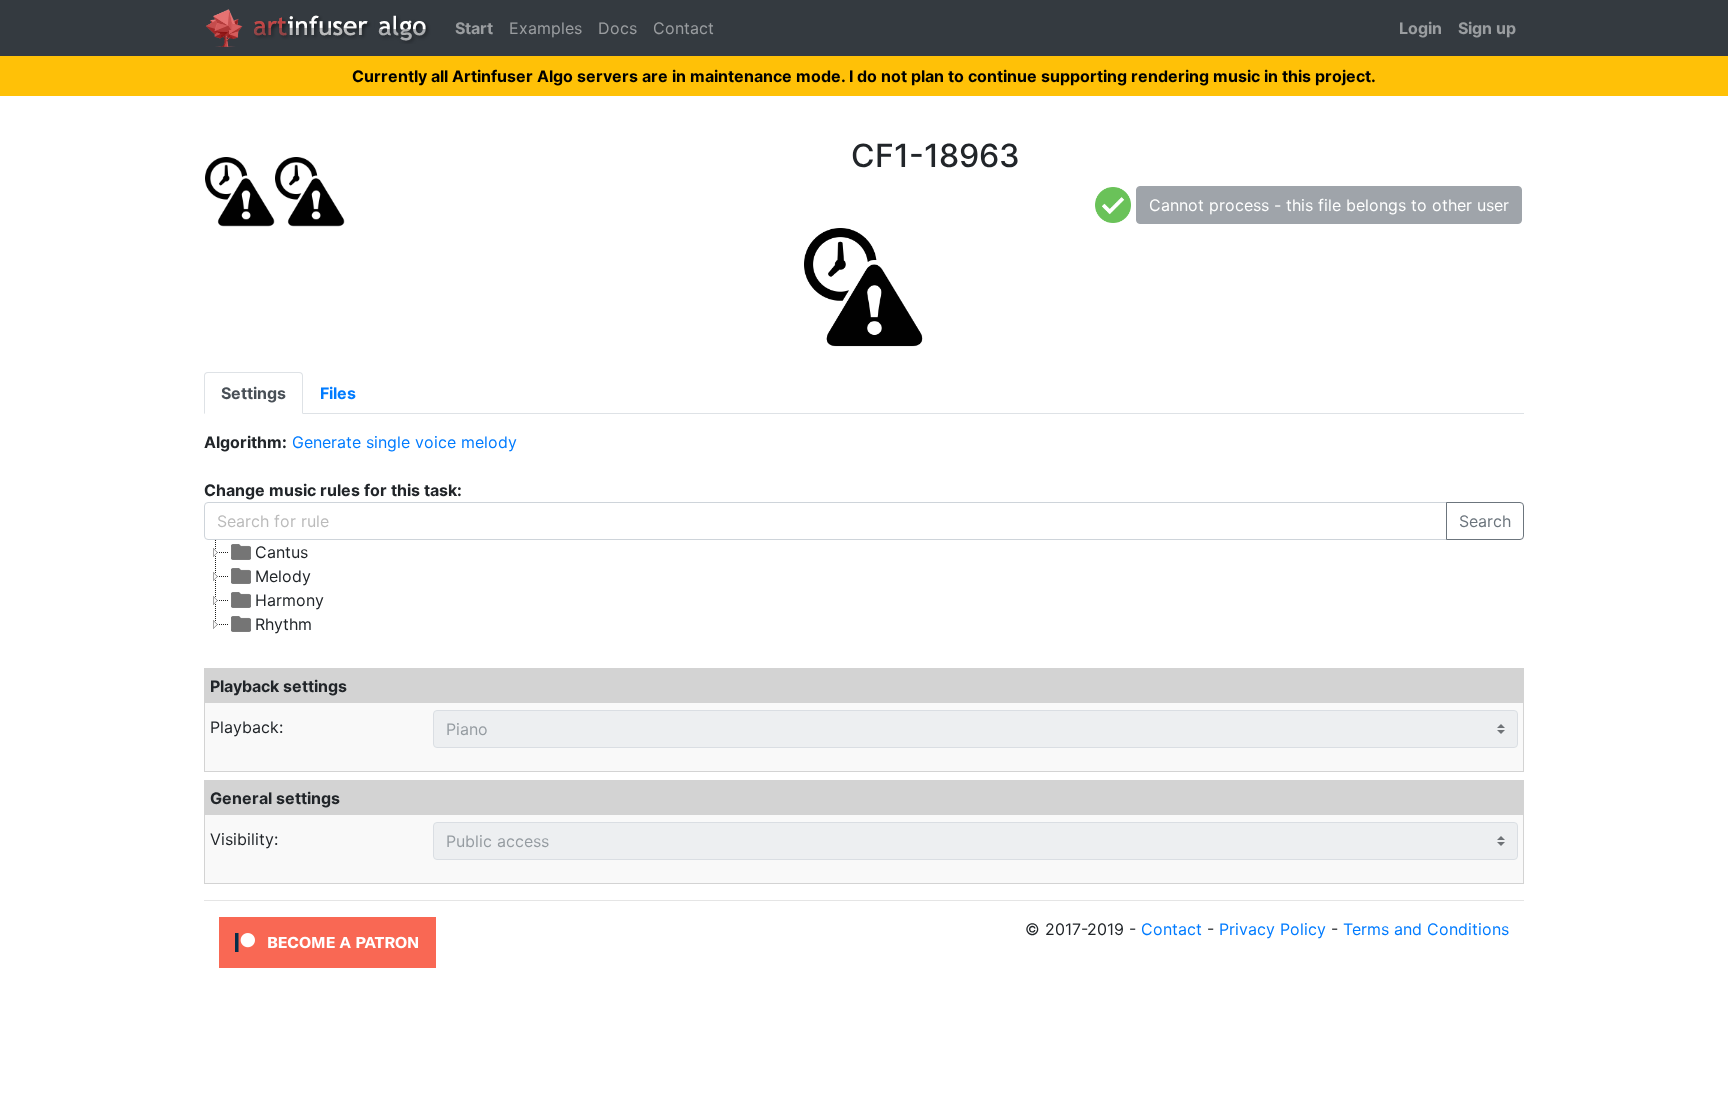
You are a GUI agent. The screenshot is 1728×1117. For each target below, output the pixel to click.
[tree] (695, 588)
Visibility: (244, 839)
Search (1485, 521)
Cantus (281, 552)
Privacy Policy (1272, 929)
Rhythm (283, 624)
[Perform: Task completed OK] (1113, 204)
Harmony (289, 600)
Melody (283, 576)
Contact (683, 28)
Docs (617, 28)
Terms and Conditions (1426, 929)
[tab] (253, 393)
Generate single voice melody (404, 442)
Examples (545, 28)
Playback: (246, 727)
